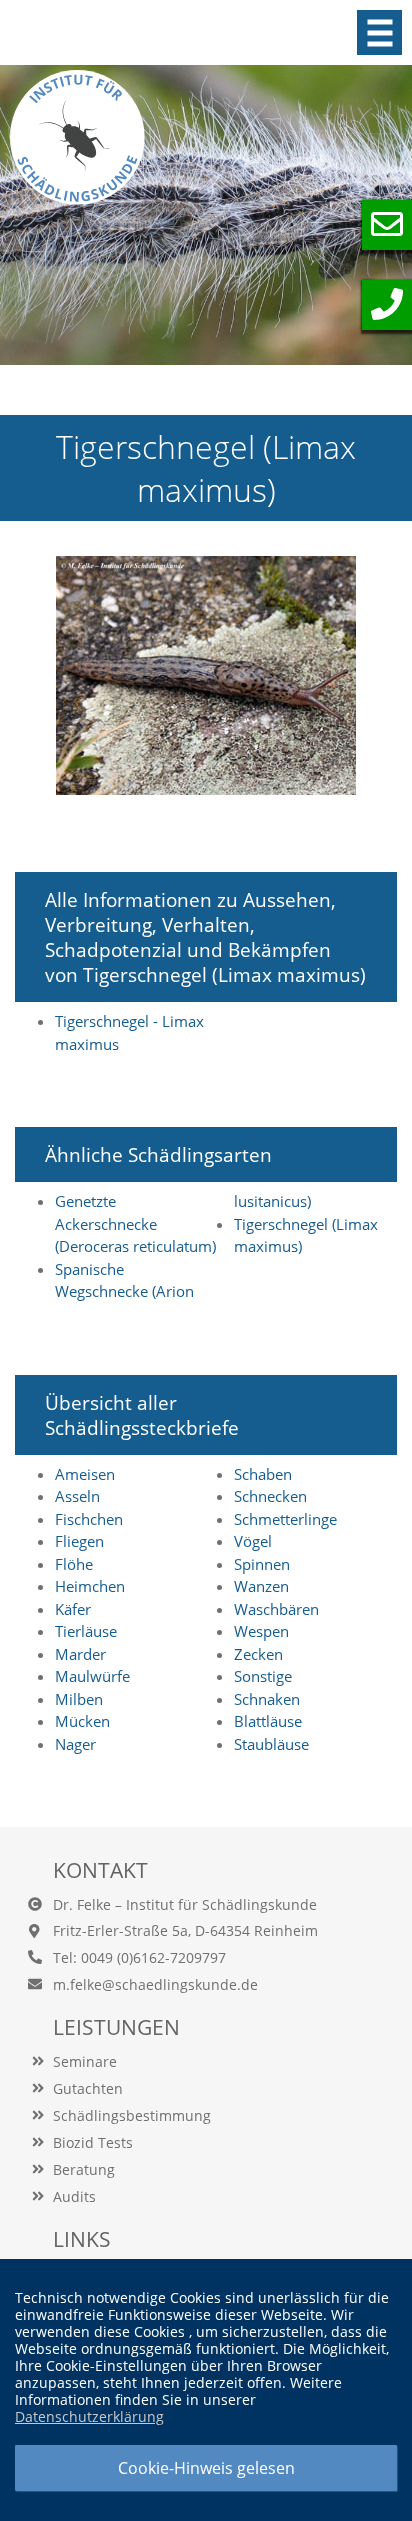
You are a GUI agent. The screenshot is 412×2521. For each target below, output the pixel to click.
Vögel (253, 1541)
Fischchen (89, 1519)
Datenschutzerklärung (89, 2416)
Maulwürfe (92, 1676)
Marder (80, 1654)
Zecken (258, 1654)
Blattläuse (268, 1721)
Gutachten (88, 2088)
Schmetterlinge (285, 1519)
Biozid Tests (93, 2142)
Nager (75, 1744)
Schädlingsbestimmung (132, 2115)
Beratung (84, 2169)
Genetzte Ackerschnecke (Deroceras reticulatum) (135, 1223)
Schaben (263, 1474)
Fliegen (79, 1541)
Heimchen (90, 1586)
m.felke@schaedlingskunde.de (155, 1984)
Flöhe (74, 1564)
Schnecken (270, 1496)
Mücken (82, 1721)
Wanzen (261, 1586)
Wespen (261, 1631)
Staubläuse (271, 1744)
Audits (74, 2196)
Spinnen (262, 1564)
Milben (79, 1699)
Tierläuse (86, 1631)
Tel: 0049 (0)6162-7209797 (139, 1957)
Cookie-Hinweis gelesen (206, 2468)
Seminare (85, 2061)
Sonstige (263, 1676)
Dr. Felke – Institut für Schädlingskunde (185, 1904)
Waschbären (276, 1609)
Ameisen (85, 1474)
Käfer (73, 1609)
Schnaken (267, 1699)
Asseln (77, 1496)
